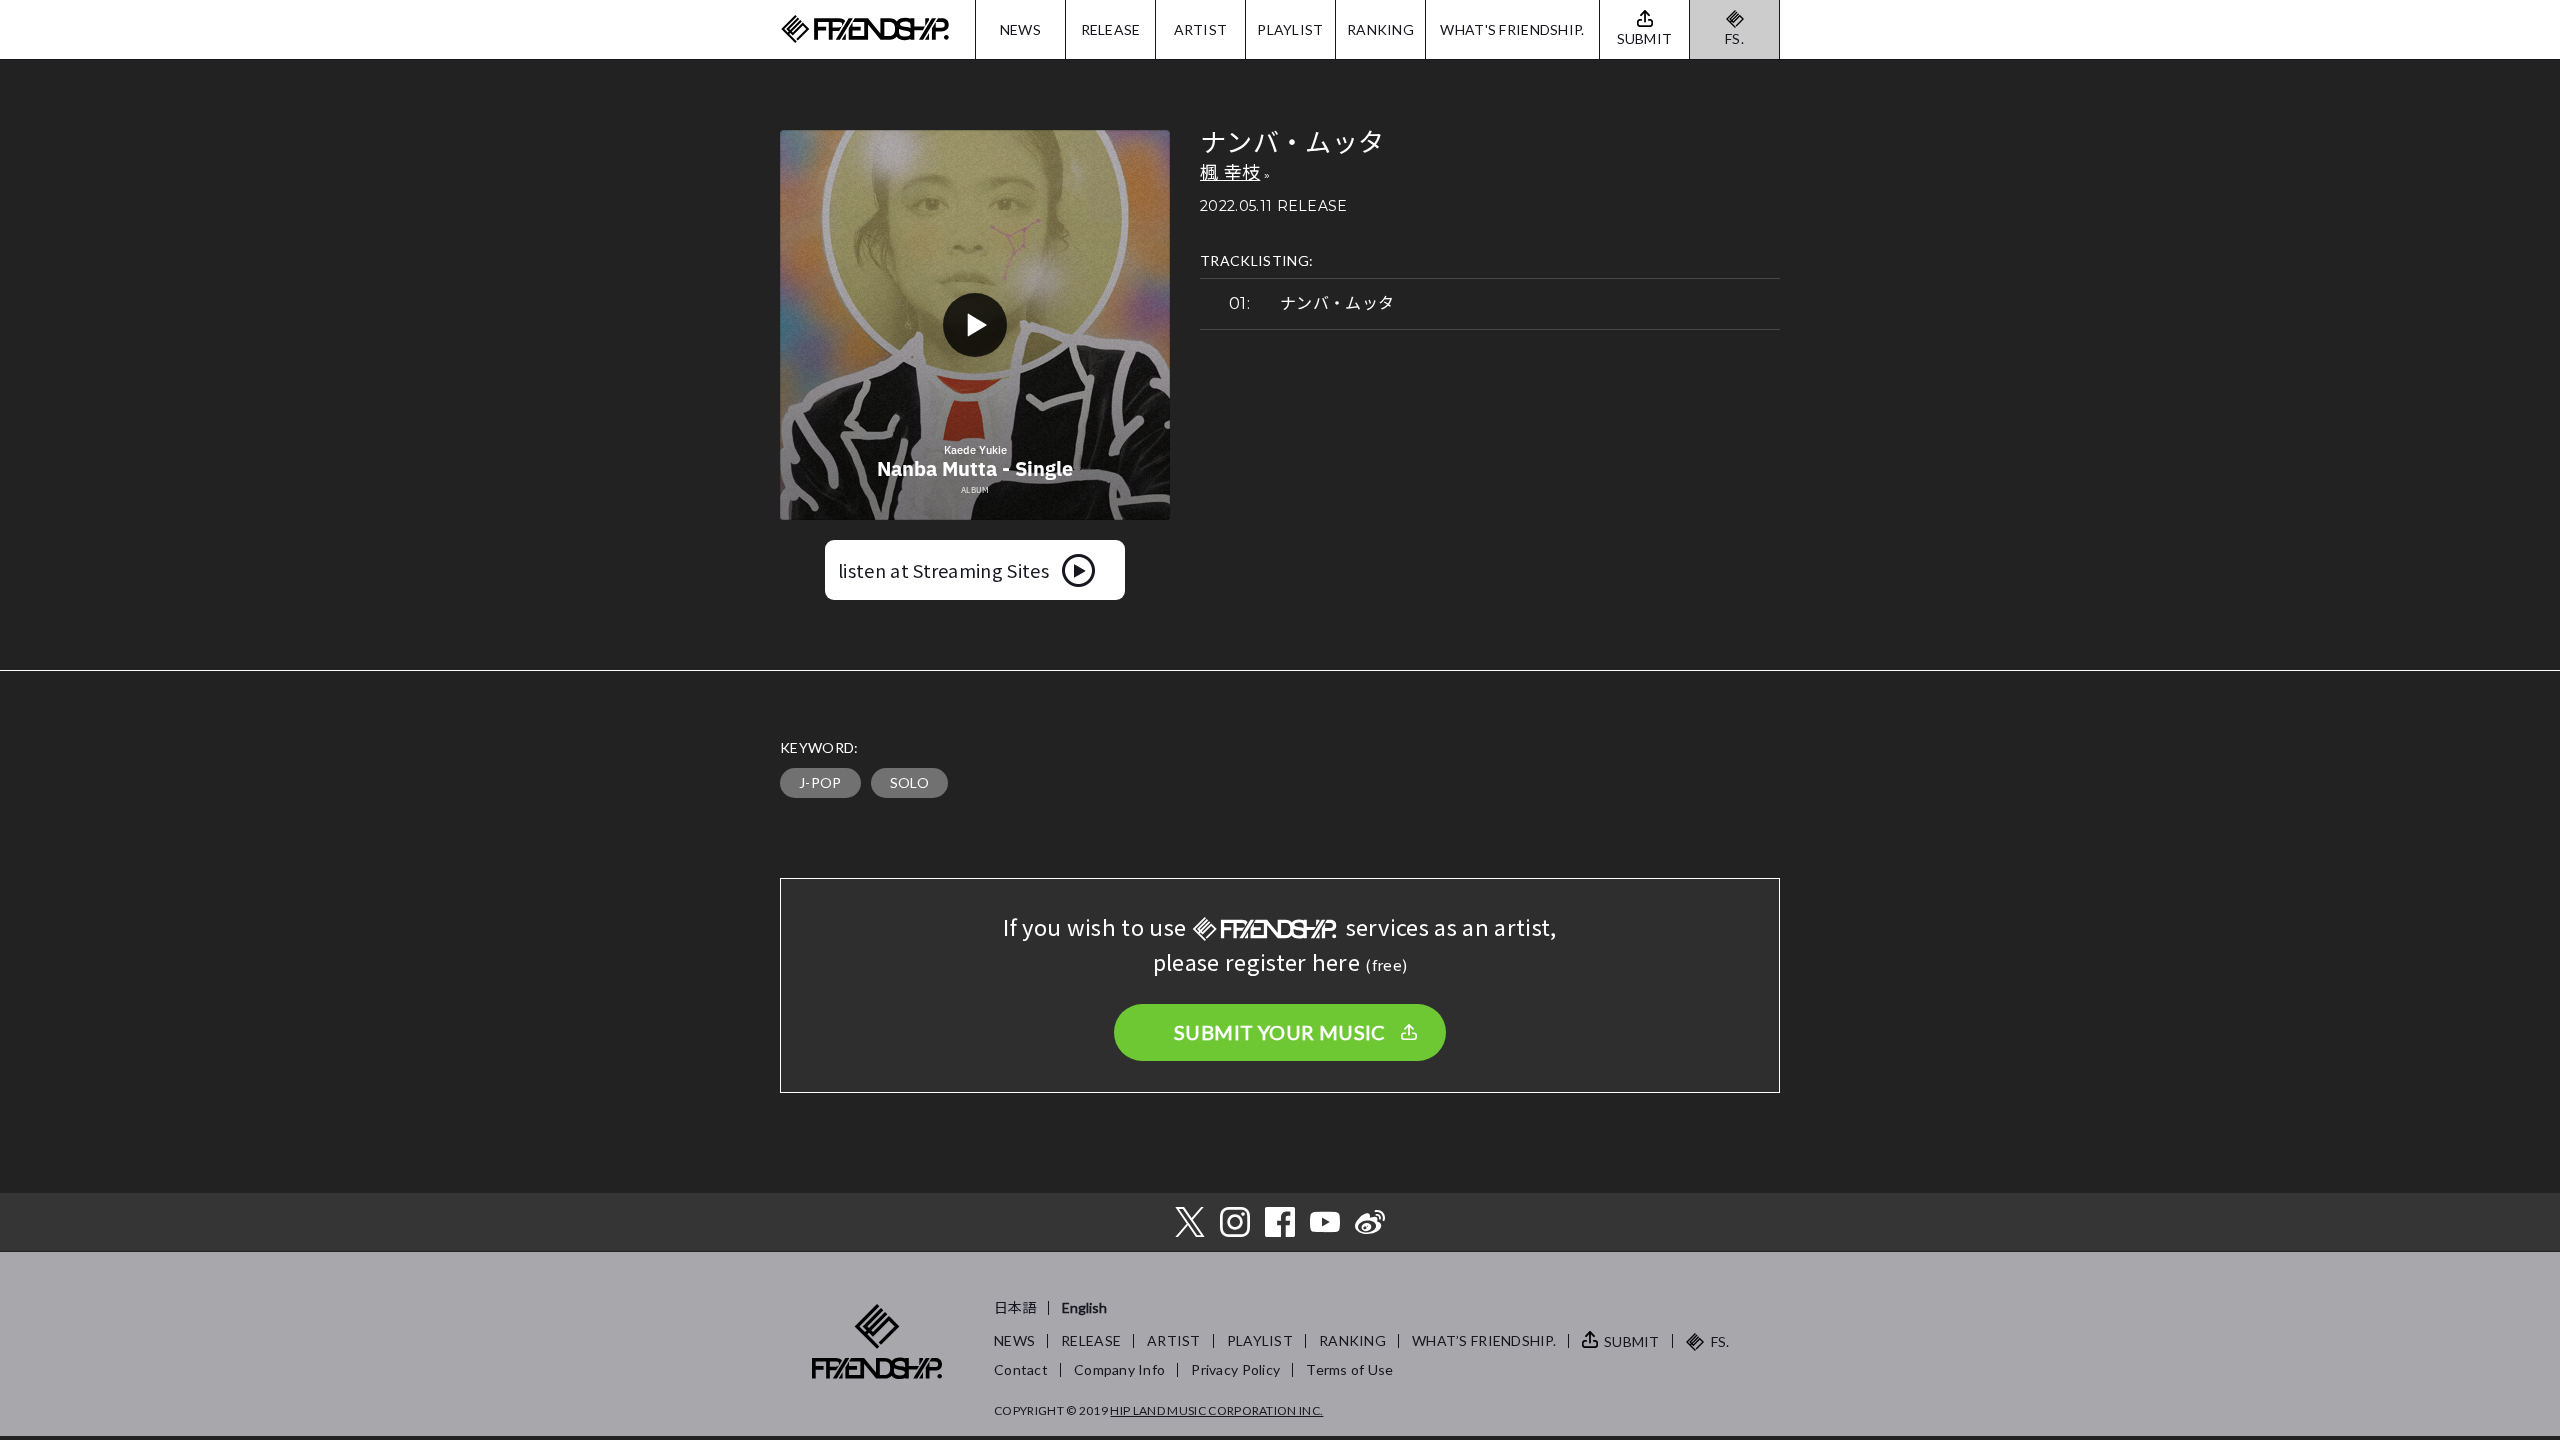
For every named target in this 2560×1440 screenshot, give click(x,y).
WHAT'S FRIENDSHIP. (1512, 29)
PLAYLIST (1290, 29)
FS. (1734, 38)
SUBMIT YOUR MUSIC (1280, 1032)
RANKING (1380, 29)
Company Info (1119, 1369)
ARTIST (1201, 29)
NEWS (1020, 29)
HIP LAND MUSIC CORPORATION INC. (1216, 1410)
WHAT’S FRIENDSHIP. (1484, 1340)
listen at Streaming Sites (943, 570)
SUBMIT (1632, 1341)
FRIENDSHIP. (865, 29)
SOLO (909, 782)
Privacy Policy (1235, 1369)
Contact (1021, 1369)
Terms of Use (1349, 1369)
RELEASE (1111, 29)
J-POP (820, 782)
